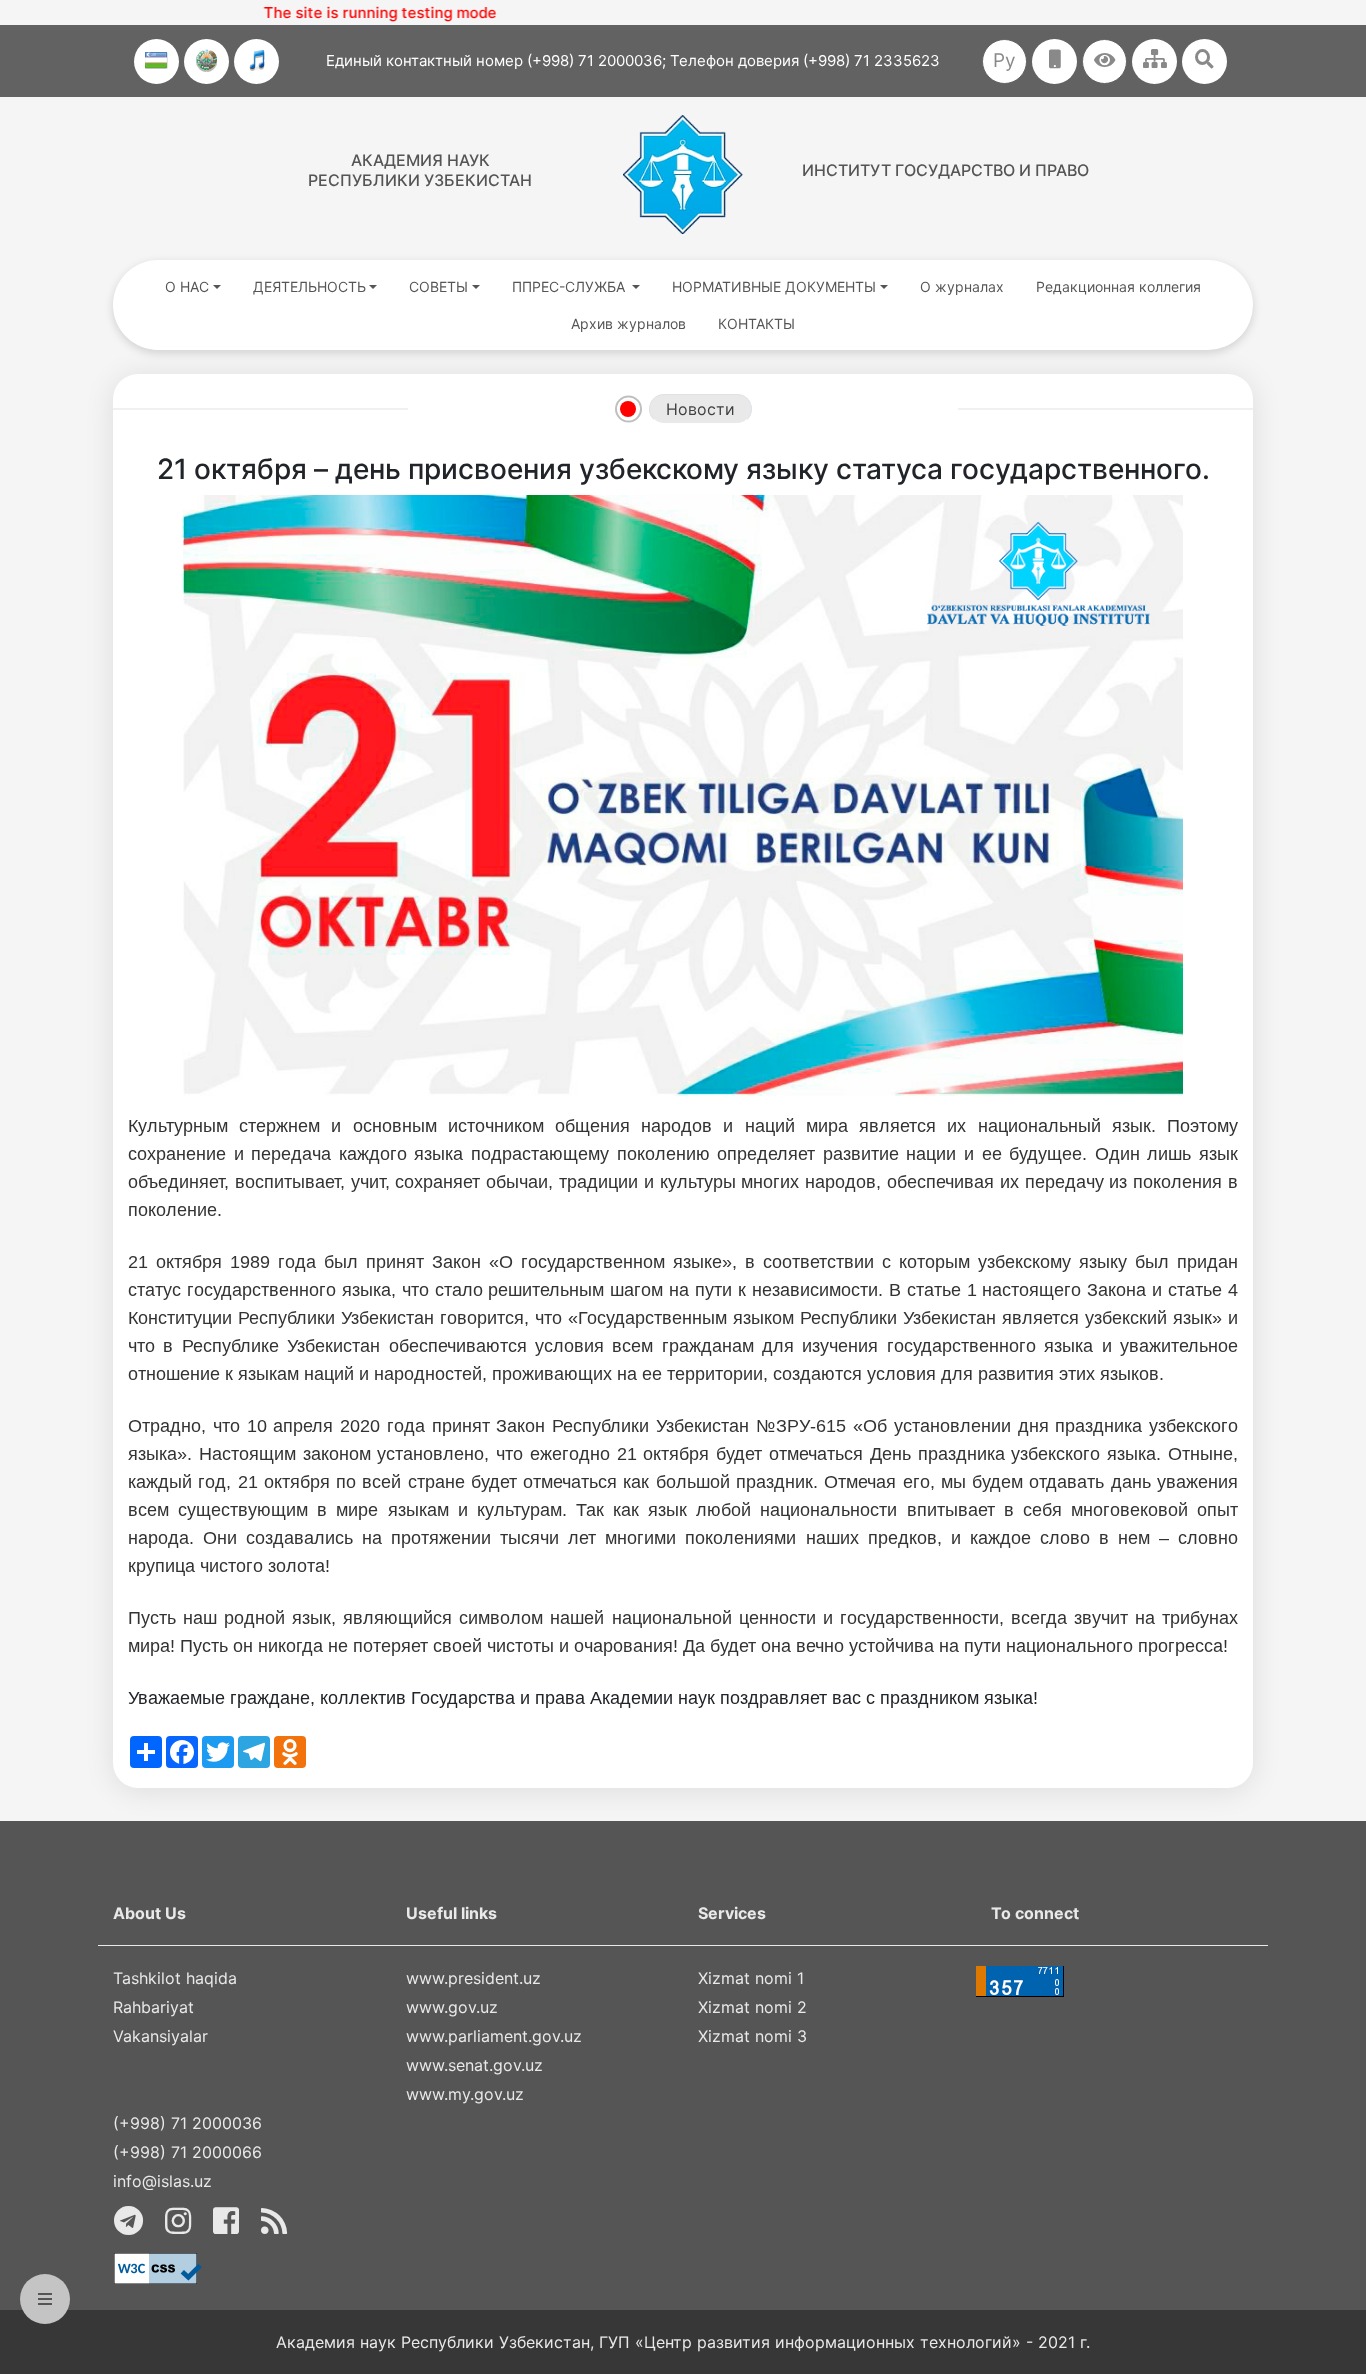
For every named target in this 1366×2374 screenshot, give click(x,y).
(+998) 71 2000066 (187, 2152)
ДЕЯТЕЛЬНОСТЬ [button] (309, 286)
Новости (700, 409)
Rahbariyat (153, 2007)
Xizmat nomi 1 (751, 1978)
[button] (1104, 61)
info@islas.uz (162, 2181)
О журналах (962, 286)
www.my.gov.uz (465, 2094)
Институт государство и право (945, 170)
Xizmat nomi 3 (752, 2036)
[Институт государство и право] (683, 174)
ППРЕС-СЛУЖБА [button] (570, 286)
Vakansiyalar (160, 2036)
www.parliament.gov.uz (494, 2036)
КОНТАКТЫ (756, 323)
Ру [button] (1004, 60)
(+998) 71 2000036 (187, 2123)
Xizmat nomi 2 (752, 2007)
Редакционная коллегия (1118, 286)
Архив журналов (628, 323)
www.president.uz (473, 1978)
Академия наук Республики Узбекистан (420, 169)
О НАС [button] (187, 286)
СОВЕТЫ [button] (438, 286)
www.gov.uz (452, 2007)
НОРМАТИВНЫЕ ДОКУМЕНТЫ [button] (774, 286)
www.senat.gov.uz (474, 2065)
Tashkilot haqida (175, 1978)
